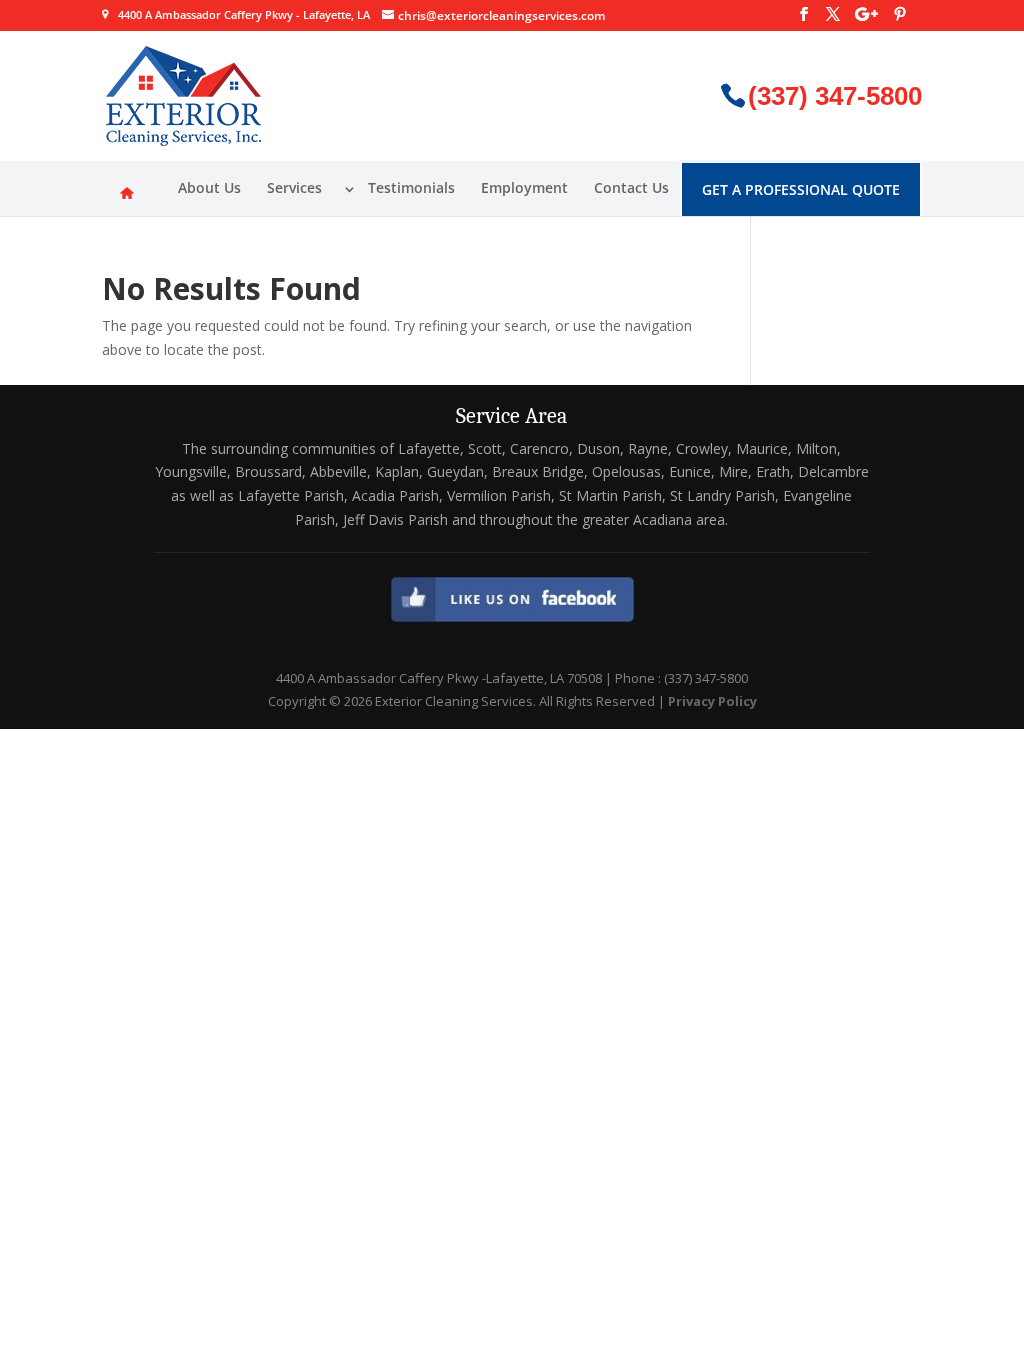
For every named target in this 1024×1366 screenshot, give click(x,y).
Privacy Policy (712, 701)
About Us (209, 187)
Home (127, 191)
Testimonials (411, 187)
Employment (524, 187)
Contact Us (631, 187)
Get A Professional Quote (801, 189)
